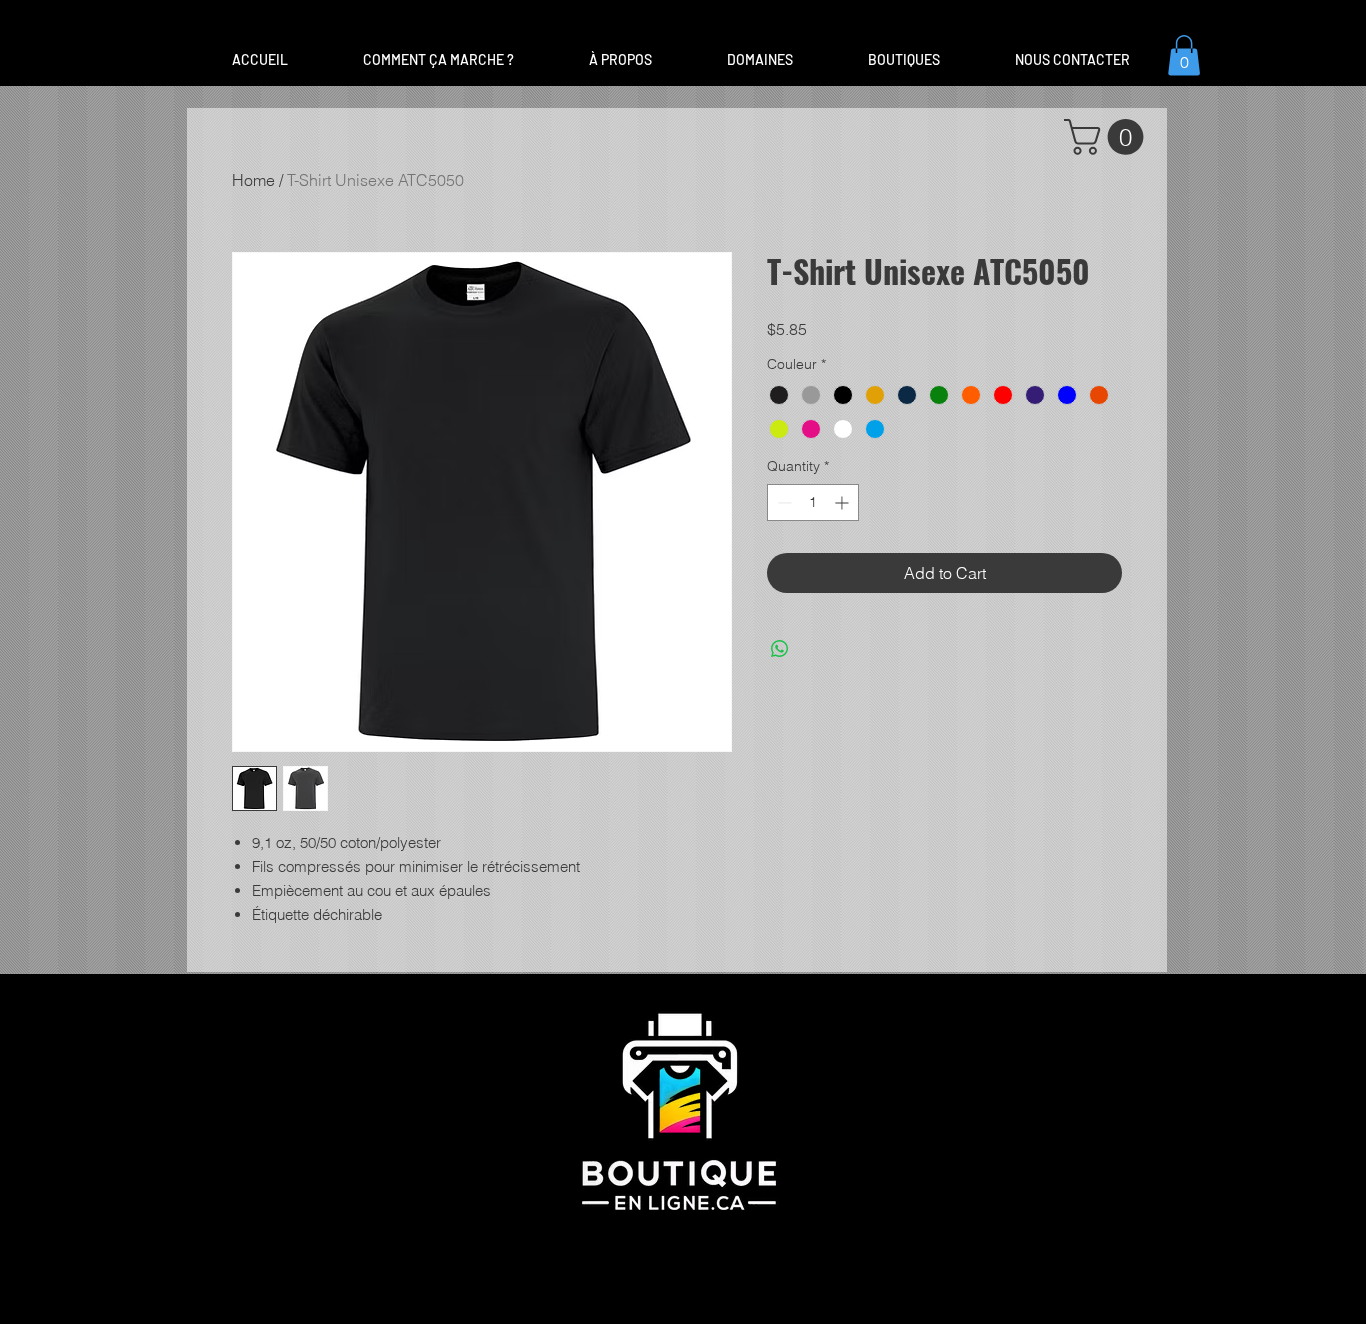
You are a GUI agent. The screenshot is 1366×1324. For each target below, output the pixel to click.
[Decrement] (782, 502)
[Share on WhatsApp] (780, 649)
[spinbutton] (813, 502)
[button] (759, 60)
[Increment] (843, 502)
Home (253, 180)
